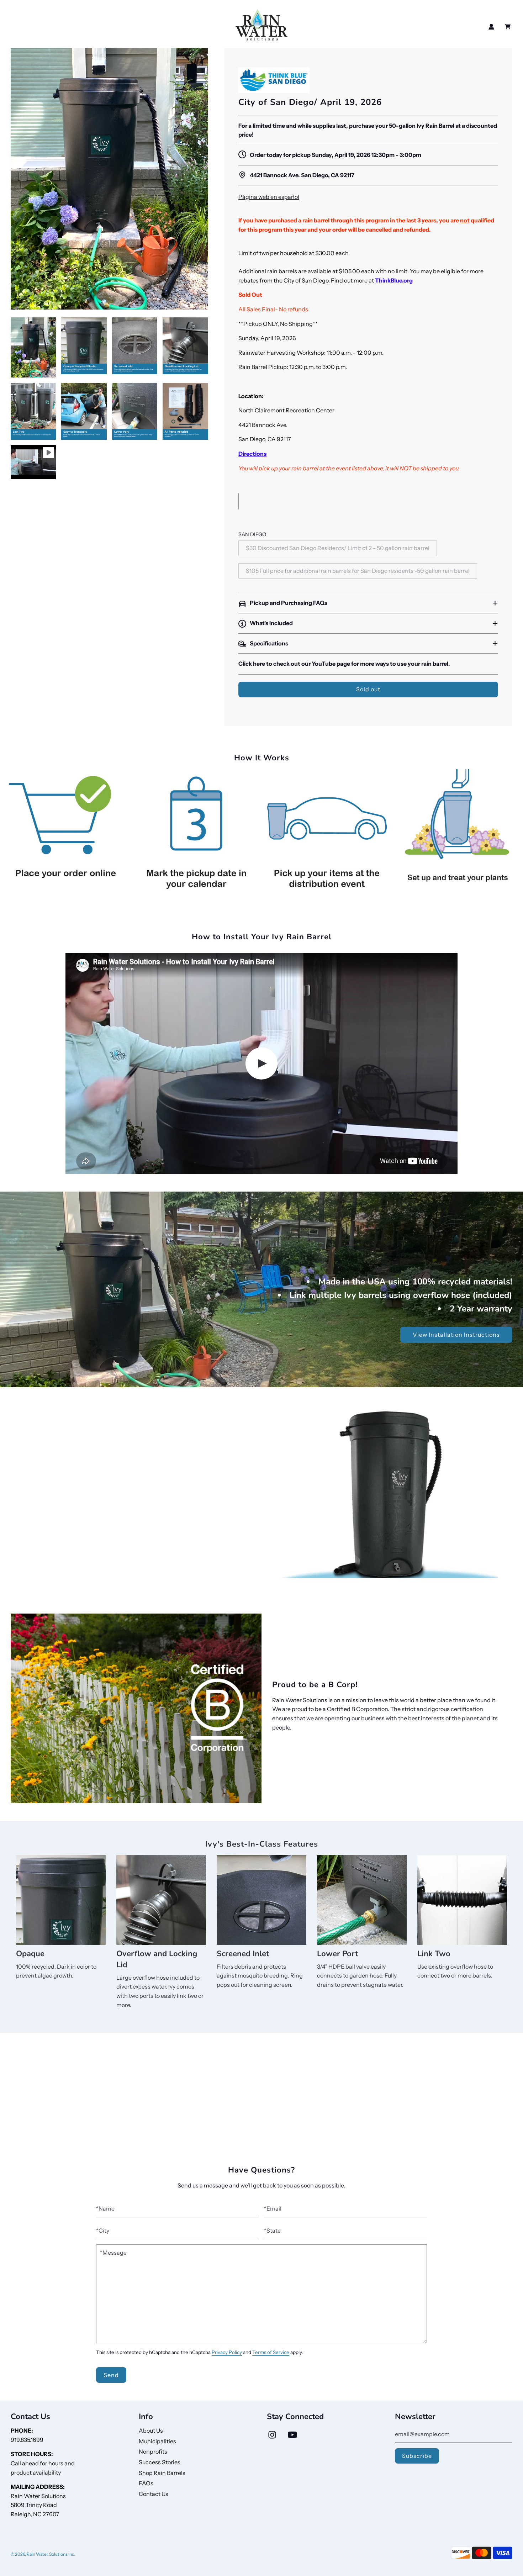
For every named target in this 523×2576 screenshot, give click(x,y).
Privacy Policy (227, 2352)
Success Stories (160, 2462)
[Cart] (509, 27)
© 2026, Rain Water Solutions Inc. (43, 2554)
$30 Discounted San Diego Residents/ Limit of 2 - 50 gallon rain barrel (338, 548)
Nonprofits (153, 2451)
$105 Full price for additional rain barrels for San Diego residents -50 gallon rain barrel (358, 571)
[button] (368, 603)
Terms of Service (271, 2352)
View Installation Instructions (456, 1335)
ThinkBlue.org (394, 280)
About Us (151, 2430)
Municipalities (157, 2441)
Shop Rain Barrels (162, 2473)
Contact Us (154, 2494)
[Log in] (491, 27)
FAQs (146, 2483)
